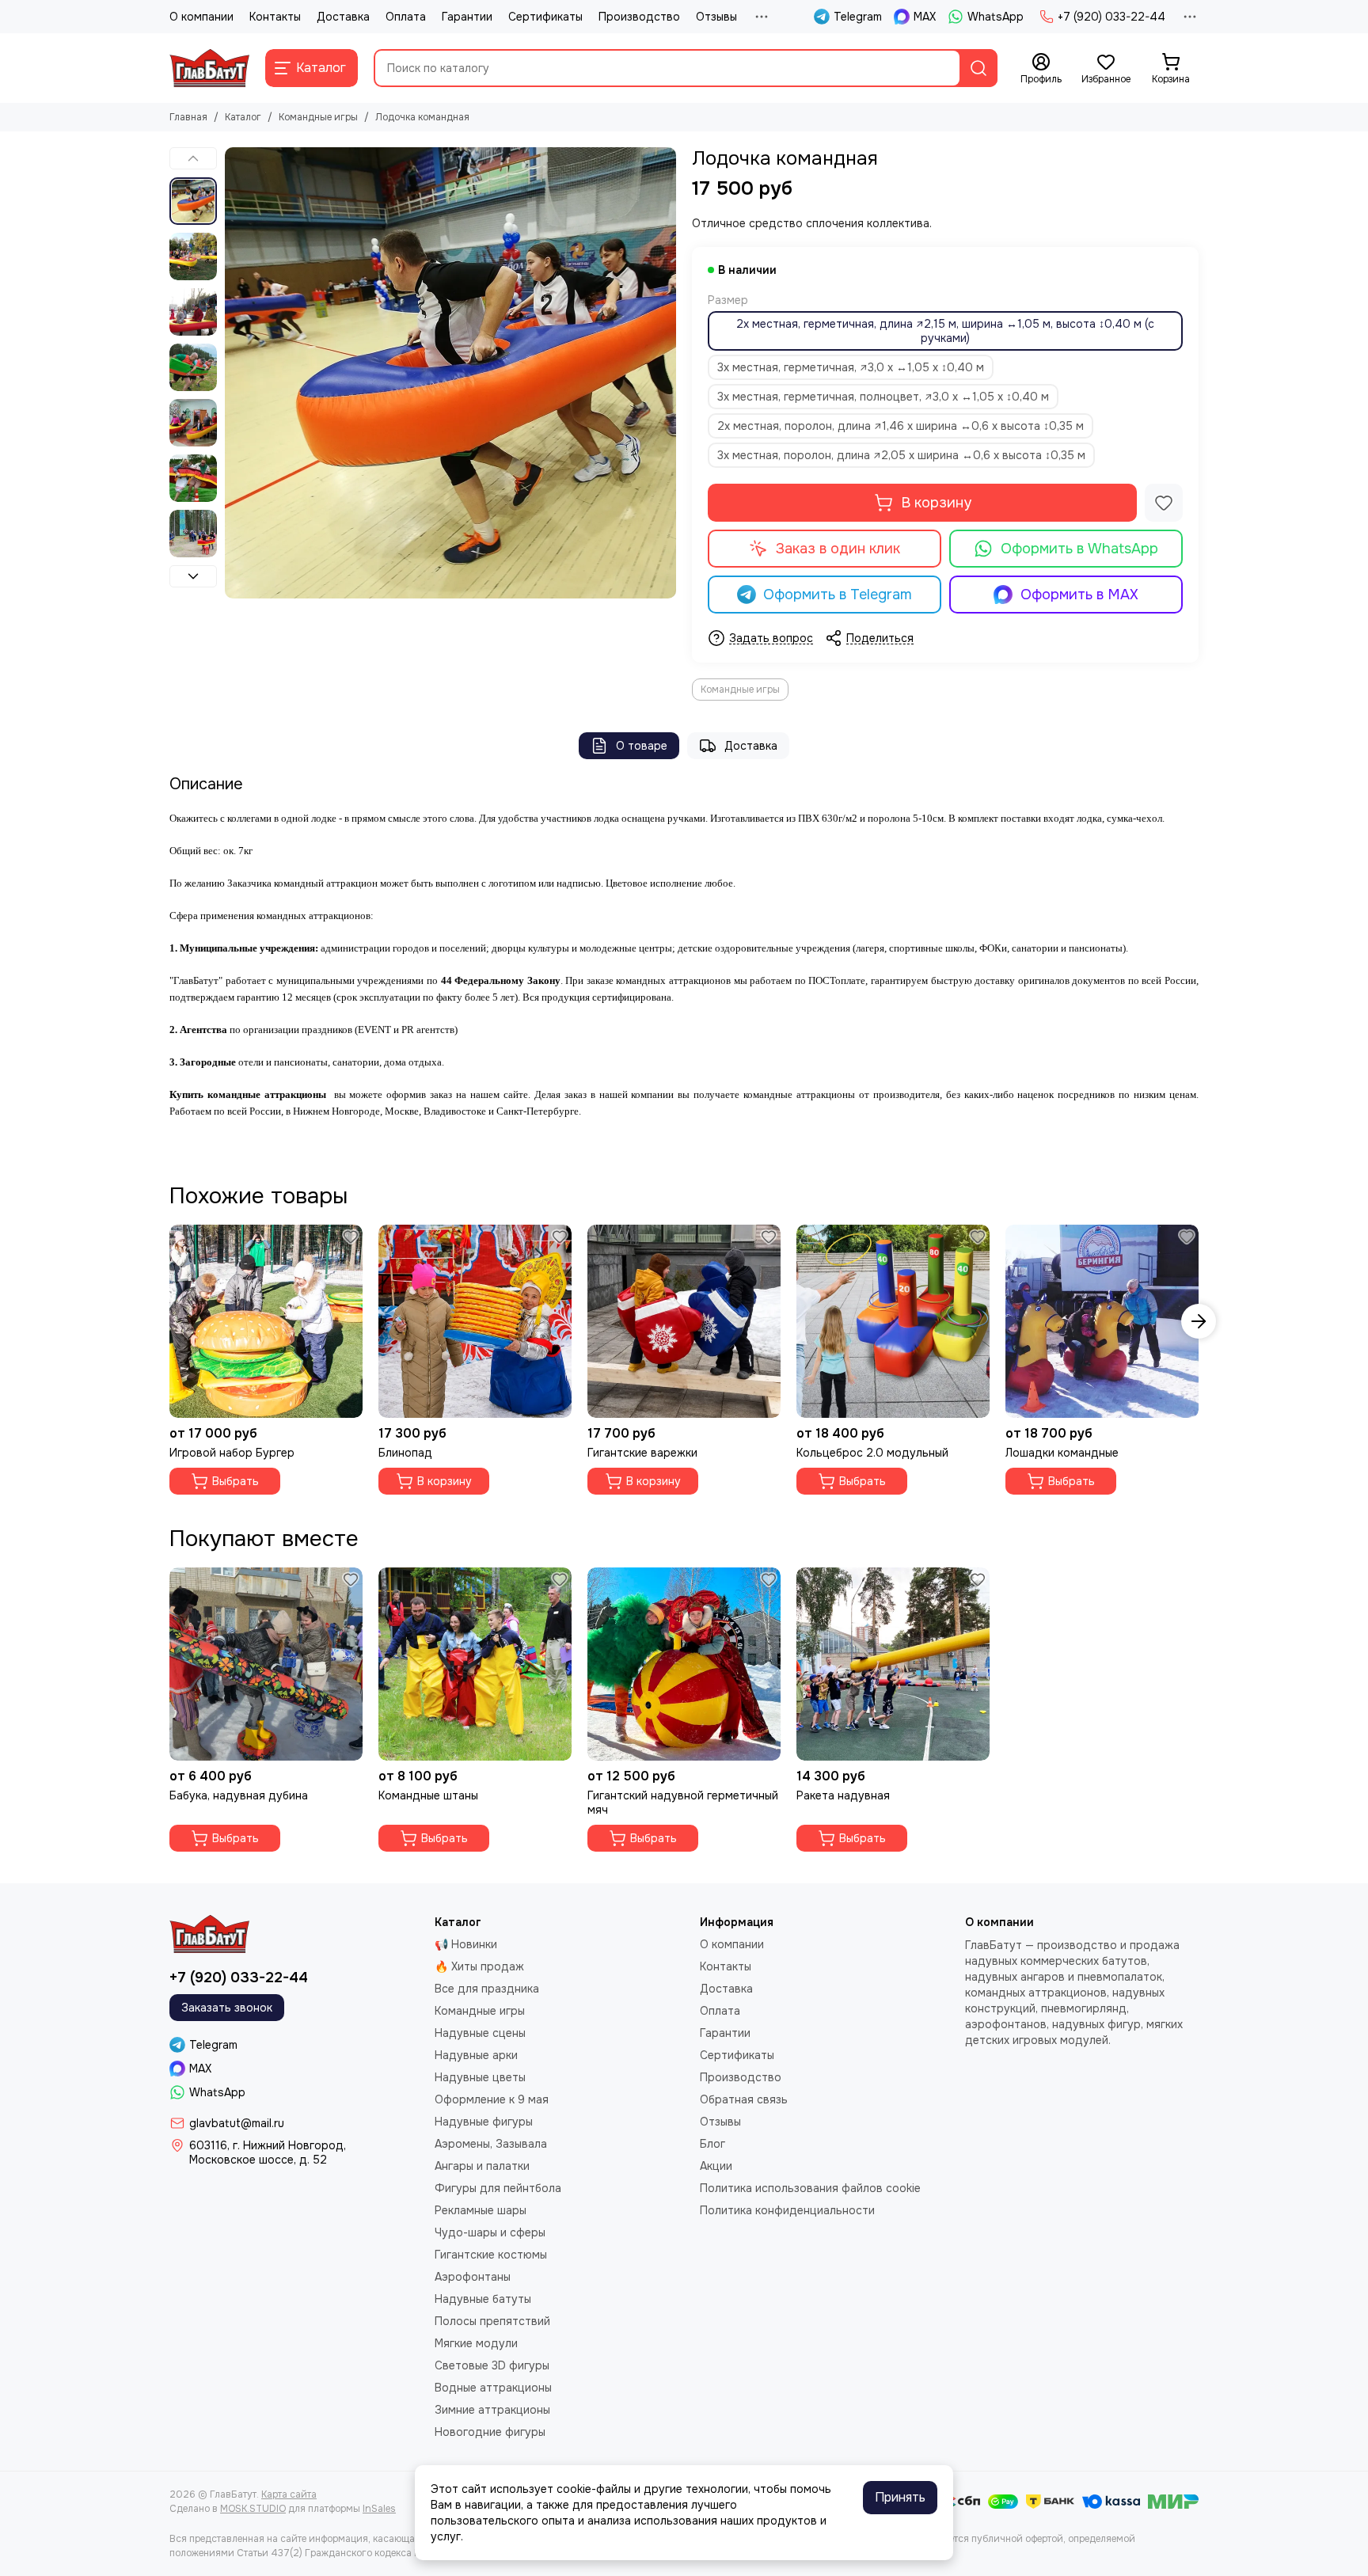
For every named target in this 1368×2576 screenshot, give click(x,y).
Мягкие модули (476, 2343)
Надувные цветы (480, 2077)
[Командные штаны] (475, 1664)
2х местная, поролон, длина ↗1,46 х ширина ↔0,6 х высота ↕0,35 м (901, 426)
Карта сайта (289, 2494)
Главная (188, 117)
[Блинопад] (475, 1321)
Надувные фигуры (484, 2122)
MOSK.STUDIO (253, 2509)
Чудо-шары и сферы (490, 2232)
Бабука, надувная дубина (239, 1795)
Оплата (406, 17)
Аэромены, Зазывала (491, 2144)
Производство (639, 17)
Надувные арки (476, 2055)
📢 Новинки (466, 1944)
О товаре (642, 746)
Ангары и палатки (482, 2166)
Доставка (343, 17)
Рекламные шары (481, 2210)
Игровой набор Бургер (232, 1453)
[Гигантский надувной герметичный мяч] (684, 1664)
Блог (712, 2144)
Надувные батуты (483, 2299)
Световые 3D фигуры (492, 2365)
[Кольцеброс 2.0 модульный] (893, 1321)
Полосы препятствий (492, 2321)
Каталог (243, 117)
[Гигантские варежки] (684, 1321)
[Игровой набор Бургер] (266, 1321)
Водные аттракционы (493, 2388)
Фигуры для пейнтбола (498, 2188)
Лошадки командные (1062, 1453)
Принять (900, 2497)
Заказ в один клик (838, 549)
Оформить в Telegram (838, 595)
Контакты (275, 17)
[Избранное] (1164, 503)
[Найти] (978, 68)
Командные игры (318, 117)
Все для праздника (487, 1989)
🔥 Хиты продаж (479, 1966)
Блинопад (405, 1453)
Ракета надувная (843, 1795)
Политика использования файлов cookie (810, 2188)
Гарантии (467, 17)
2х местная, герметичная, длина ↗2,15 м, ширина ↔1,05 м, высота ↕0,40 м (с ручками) (945, 331)
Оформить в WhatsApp (1079, 549)
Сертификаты (545, 17)
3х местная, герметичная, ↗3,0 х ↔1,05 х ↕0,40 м (851, 367)
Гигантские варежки (642, 1453)
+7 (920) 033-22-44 (1111, 17)
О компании (201, 17)
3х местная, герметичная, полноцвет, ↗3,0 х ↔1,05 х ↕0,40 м (883, 397)
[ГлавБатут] (209, 68)
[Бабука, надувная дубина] (266, 1664)
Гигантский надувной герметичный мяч (683, 1803)
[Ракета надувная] (893, 1664)
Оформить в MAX (1079, 595)
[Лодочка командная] (450, 373)
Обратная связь (744, 2099)
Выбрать (236, 1481)
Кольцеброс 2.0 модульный (872, 1453)
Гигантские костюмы (491, 2255)
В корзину (936, 503)
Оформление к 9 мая (492, 2099)
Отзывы (716, 17)
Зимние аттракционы (492, 2410)
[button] (233, 373)
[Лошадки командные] (1102, 1321)
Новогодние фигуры (490, 2432)
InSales (379, 2509)
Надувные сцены (480, 2033)
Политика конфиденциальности (787, 2210)
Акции (716, 2166)
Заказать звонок (227, 2008)
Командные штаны (428, 1795)
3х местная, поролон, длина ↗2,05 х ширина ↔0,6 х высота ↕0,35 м (901, 455)
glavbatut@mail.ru (237, 2123)
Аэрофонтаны (473, 2277)
